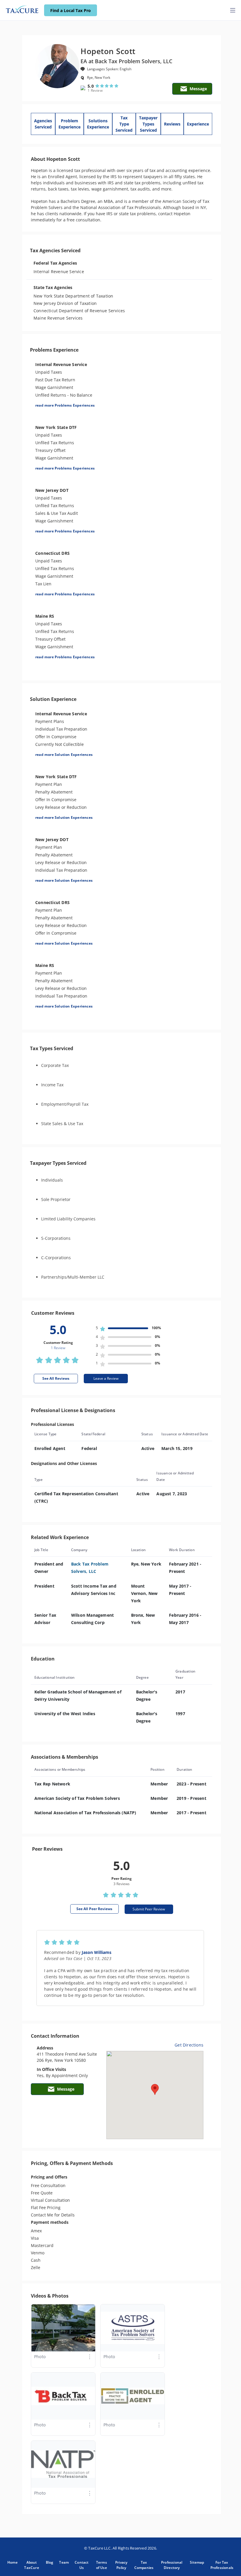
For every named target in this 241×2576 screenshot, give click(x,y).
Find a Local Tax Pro (71, 10)
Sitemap (197, 2562)
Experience (198, 124)
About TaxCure (31, 2565)
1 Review (95, 90)
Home (12, 2562)
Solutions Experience (98, 124)
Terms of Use (102, 2565)
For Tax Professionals (222, 2565)
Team (64, 2562)
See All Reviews (56, 1378)
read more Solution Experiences (64, 755)
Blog (50, 2562)
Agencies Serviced (43, 124)
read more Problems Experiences (65, 405)
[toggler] (233, 10)
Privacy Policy (121, 2565)
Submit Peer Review (149, 1909)
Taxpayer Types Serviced (148, 124)
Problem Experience (70, 124)
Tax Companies (144, 2565)
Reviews (172, 124)
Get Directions (189, 2045)
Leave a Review (106, 1378)
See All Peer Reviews (94, 1909)
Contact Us (82, 2565)
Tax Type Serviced (124, 124)
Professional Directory (172, 2565)
